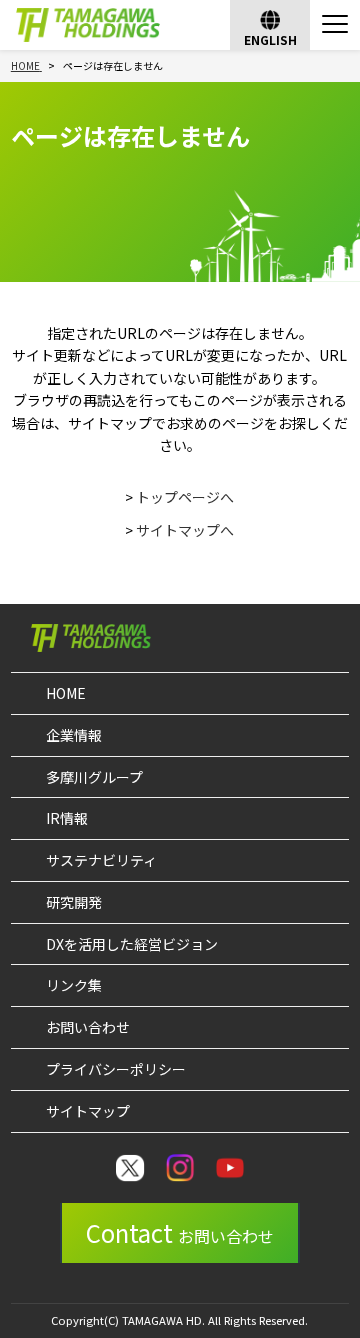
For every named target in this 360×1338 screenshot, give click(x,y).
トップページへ (185, 497)
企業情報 (74, 735)
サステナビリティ (101, 860)
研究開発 (74, 902)
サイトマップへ (185, 530)
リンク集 (74, 985)
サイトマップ (88, 1111)
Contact (180, 1232)
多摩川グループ (94, 777)
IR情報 (67, 818)
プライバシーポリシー (116, 1069)
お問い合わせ (88, 1027)
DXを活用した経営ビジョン (132, 944)
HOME (66, 693)
